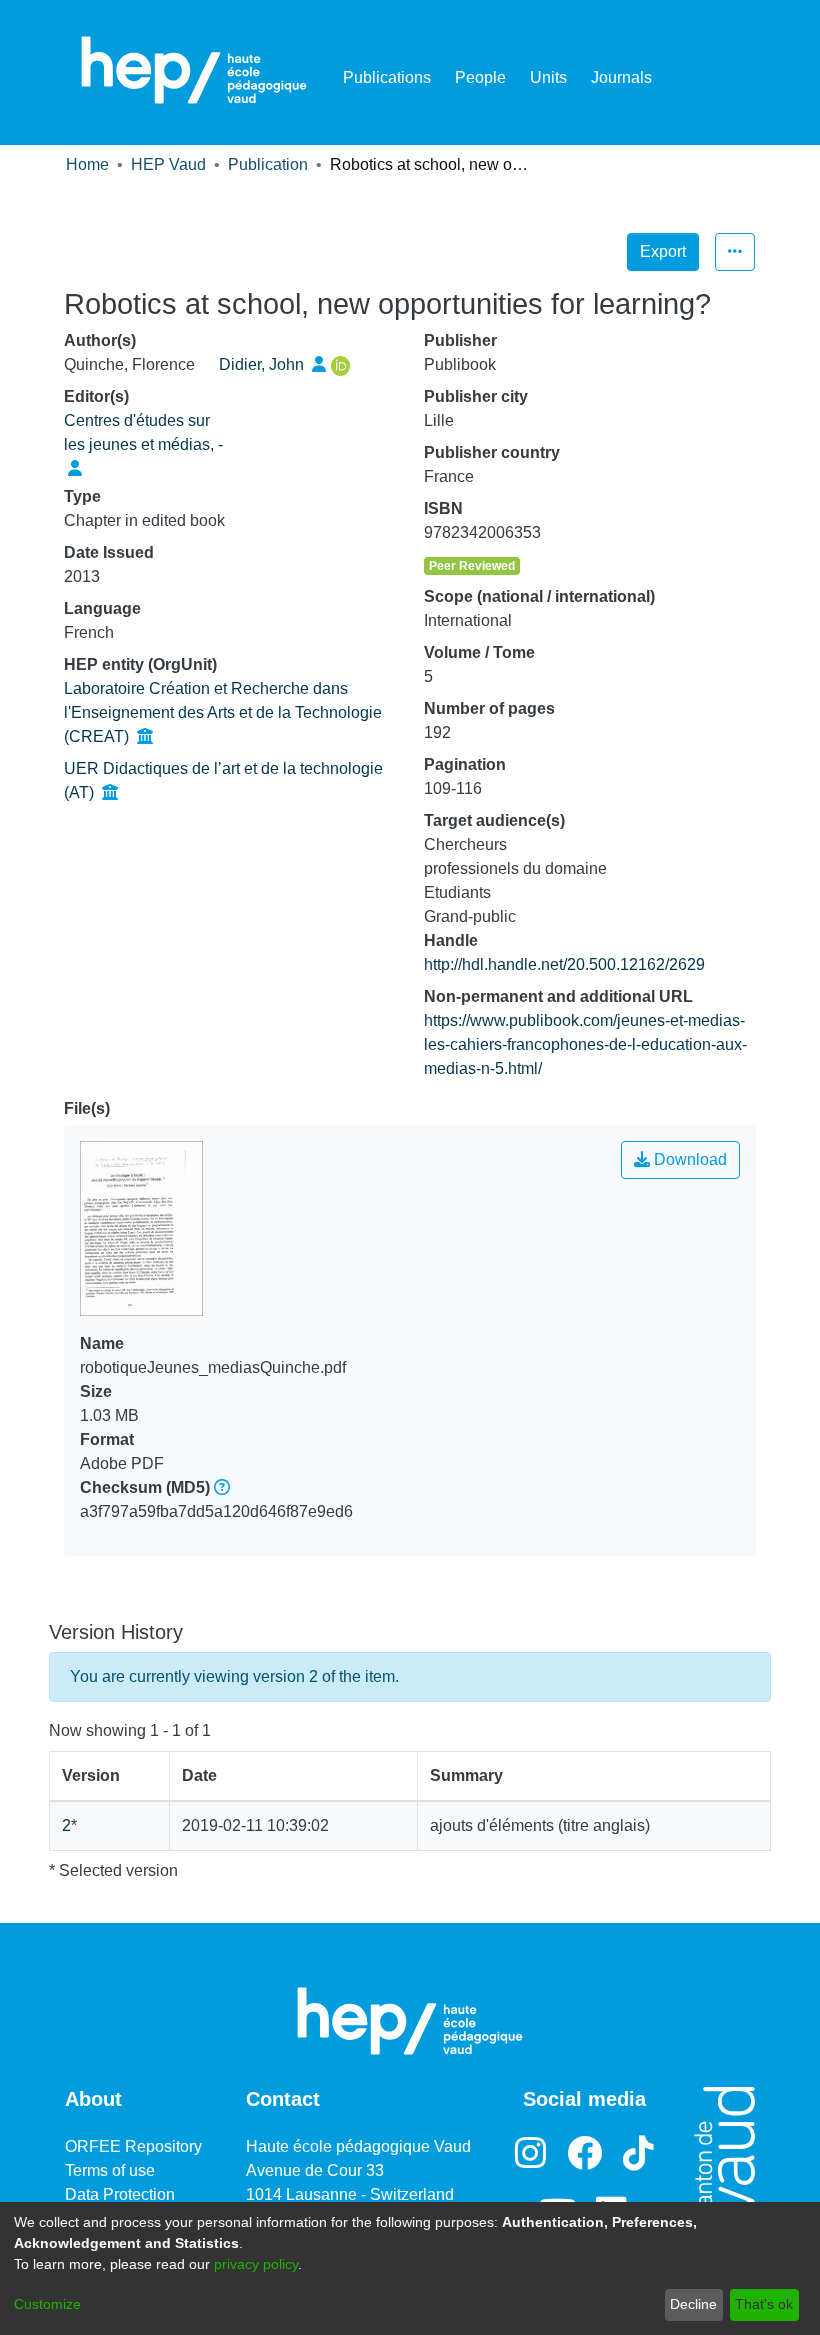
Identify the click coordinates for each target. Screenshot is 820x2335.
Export (663, 251)
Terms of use (110, 2170)
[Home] (194, 70)
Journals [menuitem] (621, 77)
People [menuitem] (480, 77)
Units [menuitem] (548, 77)
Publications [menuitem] (387, 77)
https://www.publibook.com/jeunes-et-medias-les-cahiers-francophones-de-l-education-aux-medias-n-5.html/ (585, 1044)
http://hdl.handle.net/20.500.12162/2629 (564, 964)
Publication (268, 164)
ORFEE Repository (133, 2146)
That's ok (764, 2304)
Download (688, 1159)
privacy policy (256, 2264)
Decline (693, 2304)
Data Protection (120, 2194)
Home (87, 164)
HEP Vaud (168, 164)
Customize (47, 2304)
